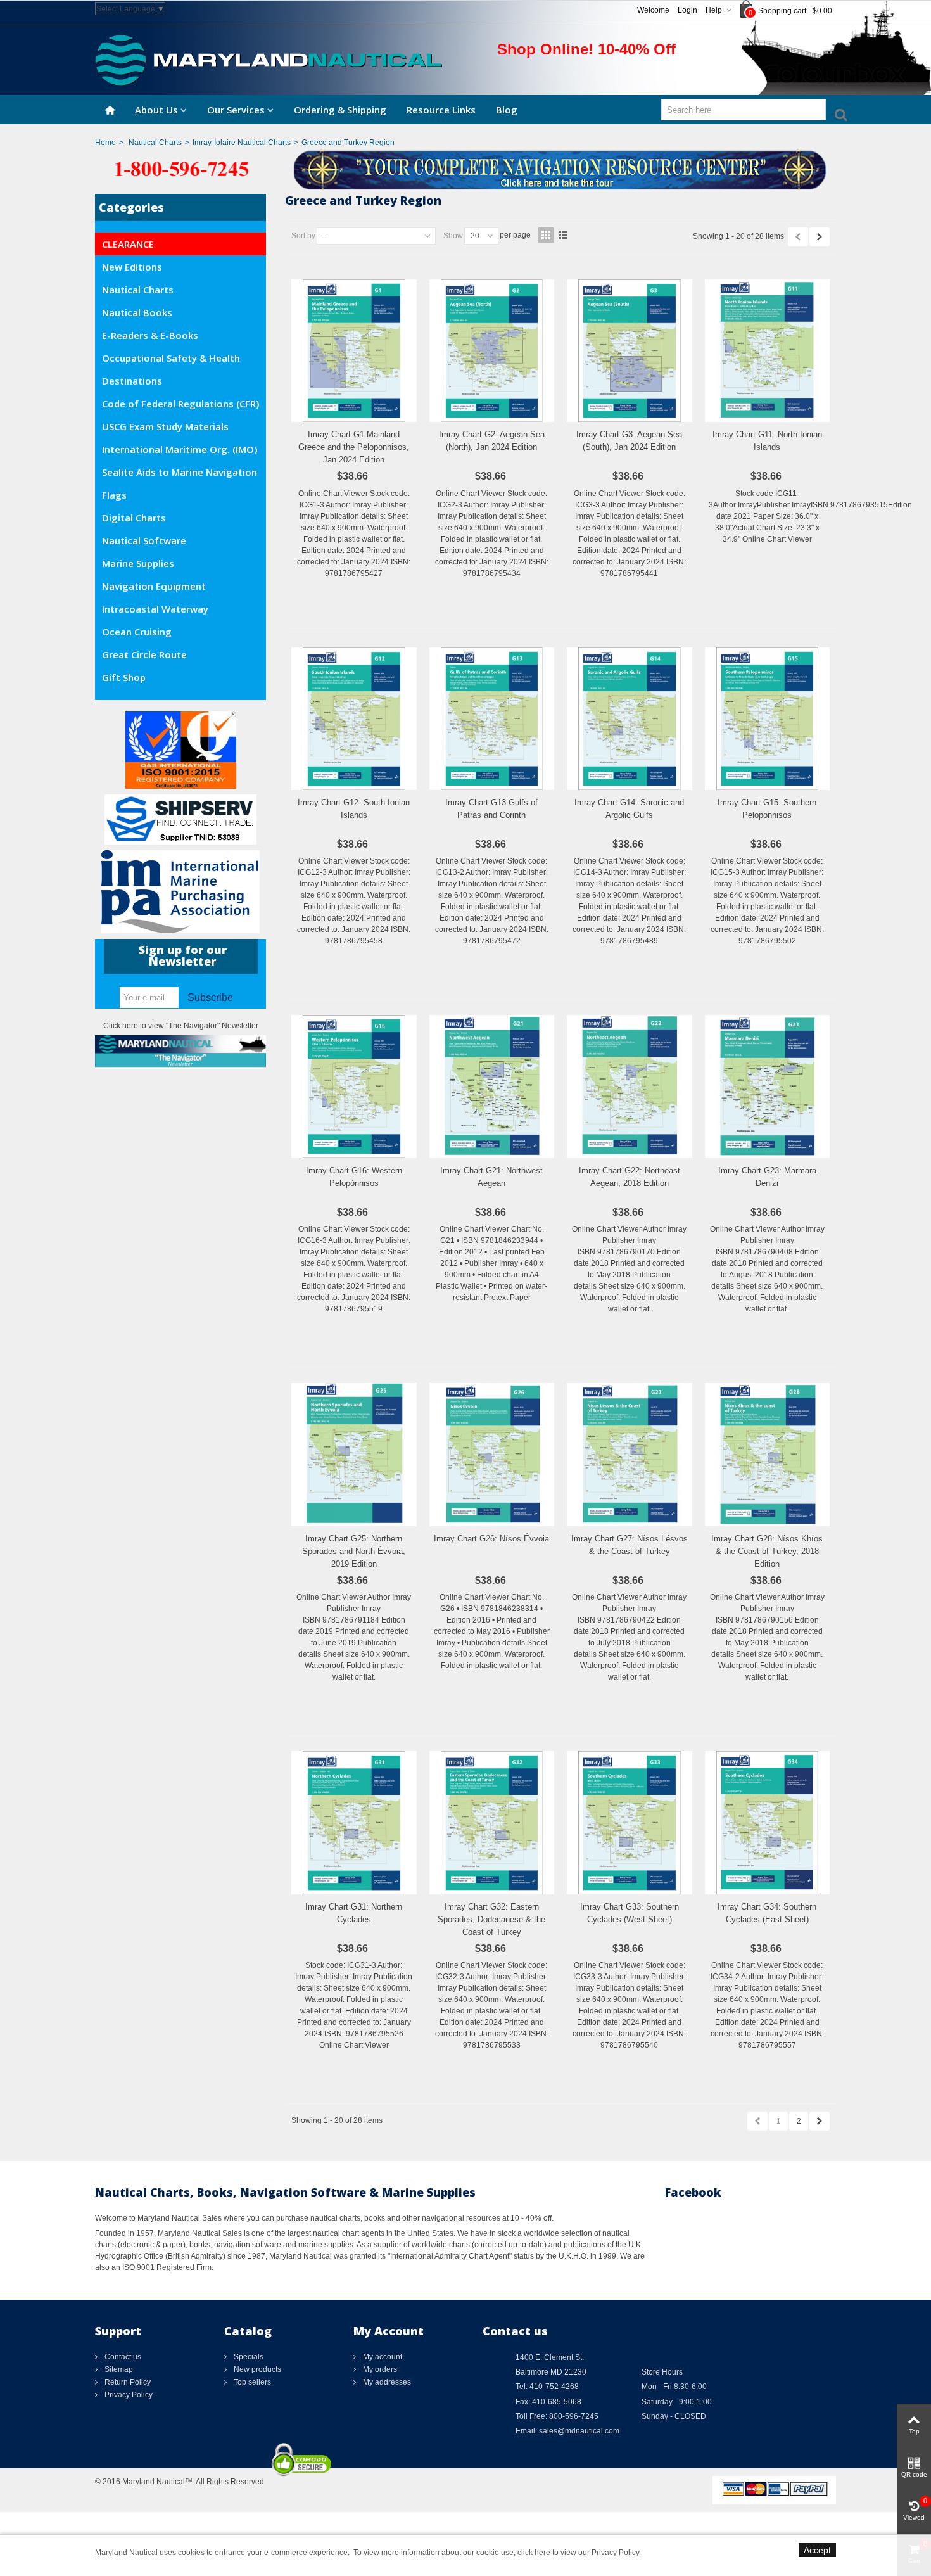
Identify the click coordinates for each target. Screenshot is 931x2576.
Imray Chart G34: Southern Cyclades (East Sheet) (767, 1913)
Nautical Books (137, 312)
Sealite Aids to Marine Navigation (180, 472)
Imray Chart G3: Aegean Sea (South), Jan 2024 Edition (629, 441)
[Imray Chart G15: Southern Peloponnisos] (768, 719)
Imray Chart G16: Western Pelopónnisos (354, 1177)
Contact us (122, 2357)
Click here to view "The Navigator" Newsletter (181, 1026)
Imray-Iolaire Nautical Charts (242, 143)
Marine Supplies (138, 563)
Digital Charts (134, 518)
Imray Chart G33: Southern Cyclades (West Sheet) (630, 1913)
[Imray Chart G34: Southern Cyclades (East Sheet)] (768, 1823)
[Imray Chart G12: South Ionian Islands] (354, 719)
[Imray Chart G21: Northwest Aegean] (492, 1087)
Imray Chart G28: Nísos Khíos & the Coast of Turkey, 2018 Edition (767, 1551)
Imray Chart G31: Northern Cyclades (354, 1913)
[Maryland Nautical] (269, 60)
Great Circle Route (144, 654)
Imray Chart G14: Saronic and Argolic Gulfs (629, 809)
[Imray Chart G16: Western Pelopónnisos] (354, 1087)
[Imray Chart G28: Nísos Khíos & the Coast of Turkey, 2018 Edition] (768, 1455)
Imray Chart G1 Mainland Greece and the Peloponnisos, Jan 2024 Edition (354, 447)
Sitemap (118, 2369)
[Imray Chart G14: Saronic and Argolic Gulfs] (630, 719)
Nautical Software (144, 540)
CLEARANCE (128, 244)
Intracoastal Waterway (155, 609)
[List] (563, 235)
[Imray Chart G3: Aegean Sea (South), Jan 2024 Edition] (630, 351)
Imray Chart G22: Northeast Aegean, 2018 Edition (630, 1177)
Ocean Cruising (137, 632)
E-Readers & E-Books (150, 335)
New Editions (132, 267)
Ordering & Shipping (340, 110)
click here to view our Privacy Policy (578, 2553)
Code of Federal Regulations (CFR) (180, 404)
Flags (114, 495)
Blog (507, 110)
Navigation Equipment (154, 586)
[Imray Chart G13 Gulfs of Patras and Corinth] (492, 719)
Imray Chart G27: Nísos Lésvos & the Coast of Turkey (630, 1545)
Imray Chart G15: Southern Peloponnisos (767, 809)
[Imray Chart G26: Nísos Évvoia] (492, 1455)
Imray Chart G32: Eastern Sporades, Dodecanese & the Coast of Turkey (491, 1919)
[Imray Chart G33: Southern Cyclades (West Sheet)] (630, 1823)
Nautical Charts (155, 143)
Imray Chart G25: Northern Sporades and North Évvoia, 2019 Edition (354, 1551)
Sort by (303, 236)
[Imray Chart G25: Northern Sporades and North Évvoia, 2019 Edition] (354, 1455)
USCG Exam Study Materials (165, 426)
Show (453, 236)
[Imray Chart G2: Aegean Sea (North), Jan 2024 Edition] (492, 351)
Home (105, 143)
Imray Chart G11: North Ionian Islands (767, 441)
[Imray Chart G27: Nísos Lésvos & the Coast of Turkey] (630, 1455)
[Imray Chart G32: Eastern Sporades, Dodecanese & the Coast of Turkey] (492, 1823)
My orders (379, 2369)
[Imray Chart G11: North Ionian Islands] (768, 351)
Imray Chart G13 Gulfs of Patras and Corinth (491, 809)
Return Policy (127, 2382)
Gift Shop (124, 677)
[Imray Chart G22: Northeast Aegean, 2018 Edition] (630, 1087)
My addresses (386, 2382)
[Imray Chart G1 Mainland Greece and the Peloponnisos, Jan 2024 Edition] (354, 351)
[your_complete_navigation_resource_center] (465, 169)
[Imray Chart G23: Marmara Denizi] (768, 1087)
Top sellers (251, 2382)
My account (382, 2357)
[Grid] (546, 235)
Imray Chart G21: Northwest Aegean (491, 1177)
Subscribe (210, 998)
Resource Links (441, 110)
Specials (248, 2357)
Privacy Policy (128, 2395)
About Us (156, 110)
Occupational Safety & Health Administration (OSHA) (171, 360)
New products (256, 2369)
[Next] (820, 237)
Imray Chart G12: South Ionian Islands (354, 809)
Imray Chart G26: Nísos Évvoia (491, 1539)
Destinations (132, 381)
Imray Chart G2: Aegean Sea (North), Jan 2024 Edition (492, 441)
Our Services (236, 110)
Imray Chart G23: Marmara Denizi (767, 1177)
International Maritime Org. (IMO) (180, 449)
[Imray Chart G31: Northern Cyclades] (354, 1823)
